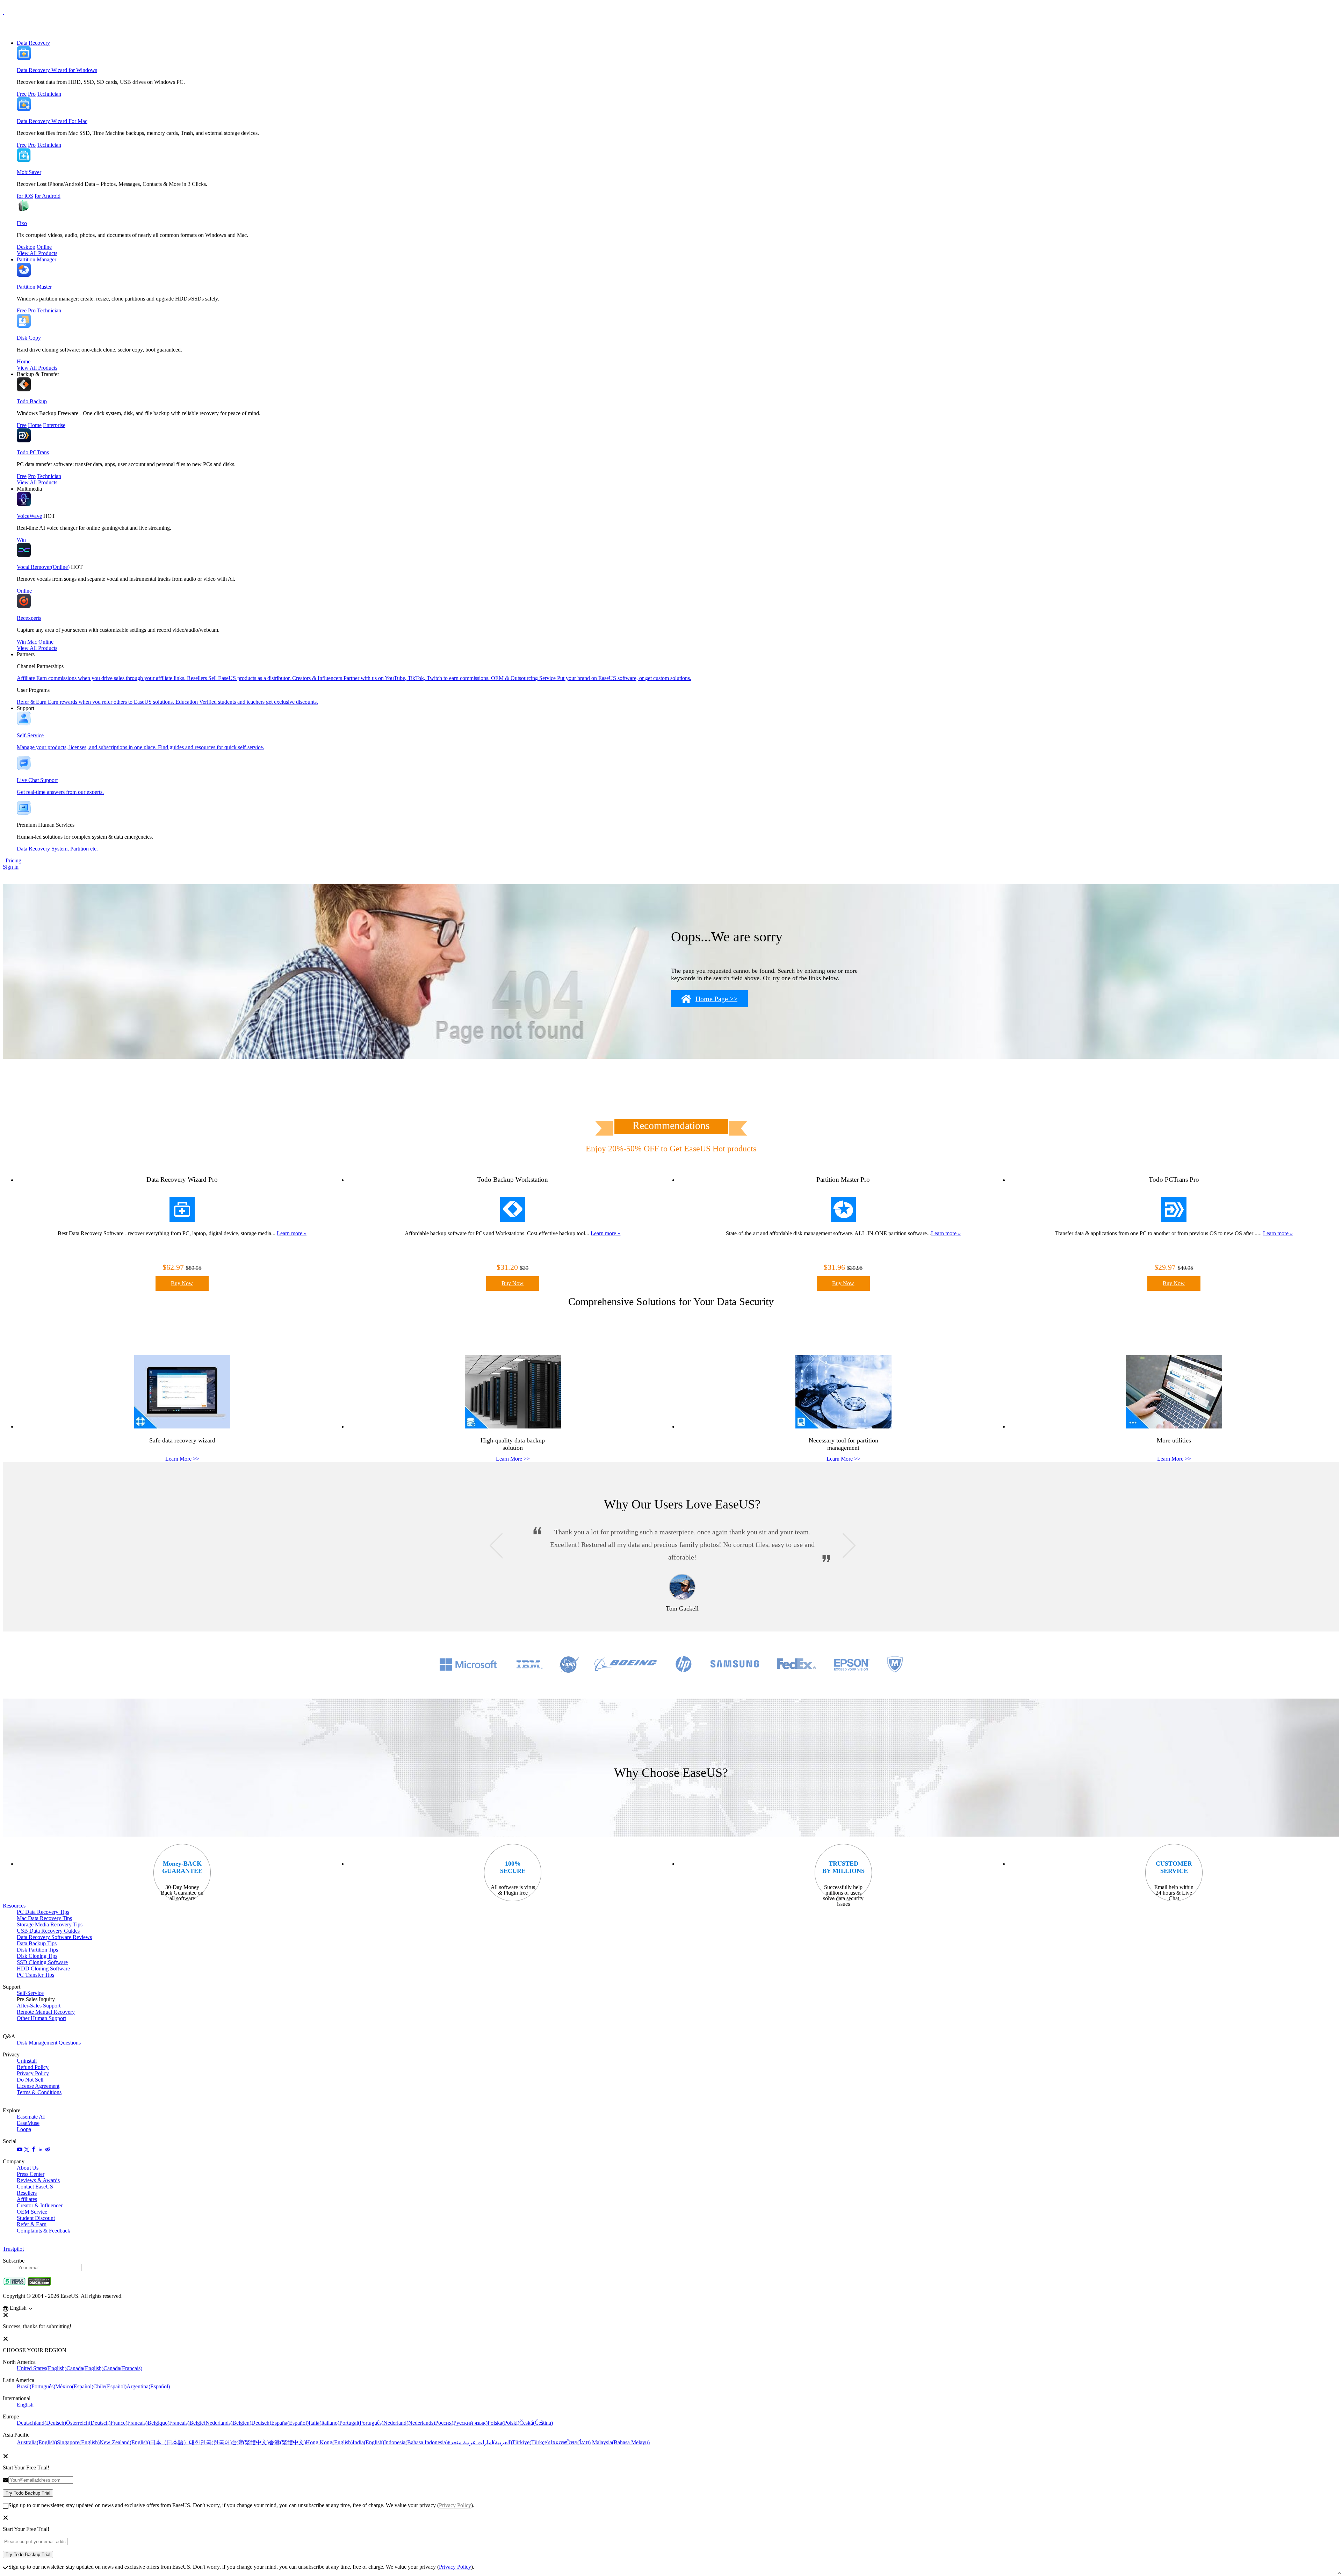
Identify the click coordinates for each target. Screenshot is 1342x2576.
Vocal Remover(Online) (43, 567)
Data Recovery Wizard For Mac (52, 121)
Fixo (22, 223)
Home (24, 361)
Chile (110, 2386)
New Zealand (125, 2442)
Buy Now (182, 1283)
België (211, 2423)
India (368, 2442)
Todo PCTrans (33, 452)
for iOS (25, 196)
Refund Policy (33, 2067)
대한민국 (210, 2442)
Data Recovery (33, 43)
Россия (461, 2423)
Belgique (168, 2423)
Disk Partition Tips (37, 1950)
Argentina (148, 2386)
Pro (32, 94)
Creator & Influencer (40, 2205)
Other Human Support (41, 2018)
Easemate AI (31, 2117)
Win (21, 540)
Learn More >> (182, 1459)
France (129, 2423)
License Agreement (38, 2086)
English (25, 2405)
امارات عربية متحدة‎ (480, 2442)
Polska (503, 2423)
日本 (169, 2442)
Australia (37, 2442)
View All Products (37, 253)
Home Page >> (716, 999)
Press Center (31, 2174)
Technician (49, 94)
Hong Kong (329, 2442)
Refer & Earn (32, 2224)
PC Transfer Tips (35, 1975)
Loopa (24, 2129)
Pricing (13, 860)
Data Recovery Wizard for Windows (57, 70)
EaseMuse (28, 2123)
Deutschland (41, 2423)
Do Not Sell (30, 2080)
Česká (536, 2423)
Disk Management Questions (49, 2043)
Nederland (409, 2423)
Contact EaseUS (35, 2187)
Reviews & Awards (38, 2180)
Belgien (252, 2423)
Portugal (361, 2423)
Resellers (27, 2193)
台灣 (250, 2442)
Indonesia (416, 2442)
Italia (324, 2423)
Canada (85, 2368)
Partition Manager (37, 259)
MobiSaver (29, 172)
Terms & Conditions (39, 2092)
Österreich (88, 2423)
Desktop (26, 247)
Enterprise (54, 425)
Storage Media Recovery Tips (50, 1924)
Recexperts (29, 618)
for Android (48, 196)
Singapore (78, 2442)
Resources (14, 1906)
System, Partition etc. (75, 849)
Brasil (36, 2386)
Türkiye (530, 2442)
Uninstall (27, 2061)
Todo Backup (32, 401)
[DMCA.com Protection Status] (39, 2284)
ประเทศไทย (570, 2442)
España (290, 2423)
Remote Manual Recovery (46, 2012)
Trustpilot (13, 2249)
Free (22, 94)
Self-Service (30, 1993)
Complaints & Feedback (44, 2231)
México (74, 2386)
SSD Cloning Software (42, 1962)
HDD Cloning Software (43, 1969)
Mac (32, 642)
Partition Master (34, 287)
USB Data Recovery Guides (48, 1931)
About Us (28, 2168)
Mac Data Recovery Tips (44, 1918)
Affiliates (27, 2199)
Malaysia (621, 2442)
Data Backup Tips (37, 1943)
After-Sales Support (39, 2006)
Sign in (11, 867)
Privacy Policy (33, 2073)
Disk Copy (29, 338)
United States (42, 2368)
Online (44, 247)
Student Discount (36, 2218)
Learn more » (292, 1233)
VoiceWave (29, 516)
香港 (287, 2442)
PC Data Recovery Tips (43, 1912)
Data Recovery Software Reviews (54, 1937)
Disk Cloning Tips (37, 1956)
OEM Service (32, 2212)
